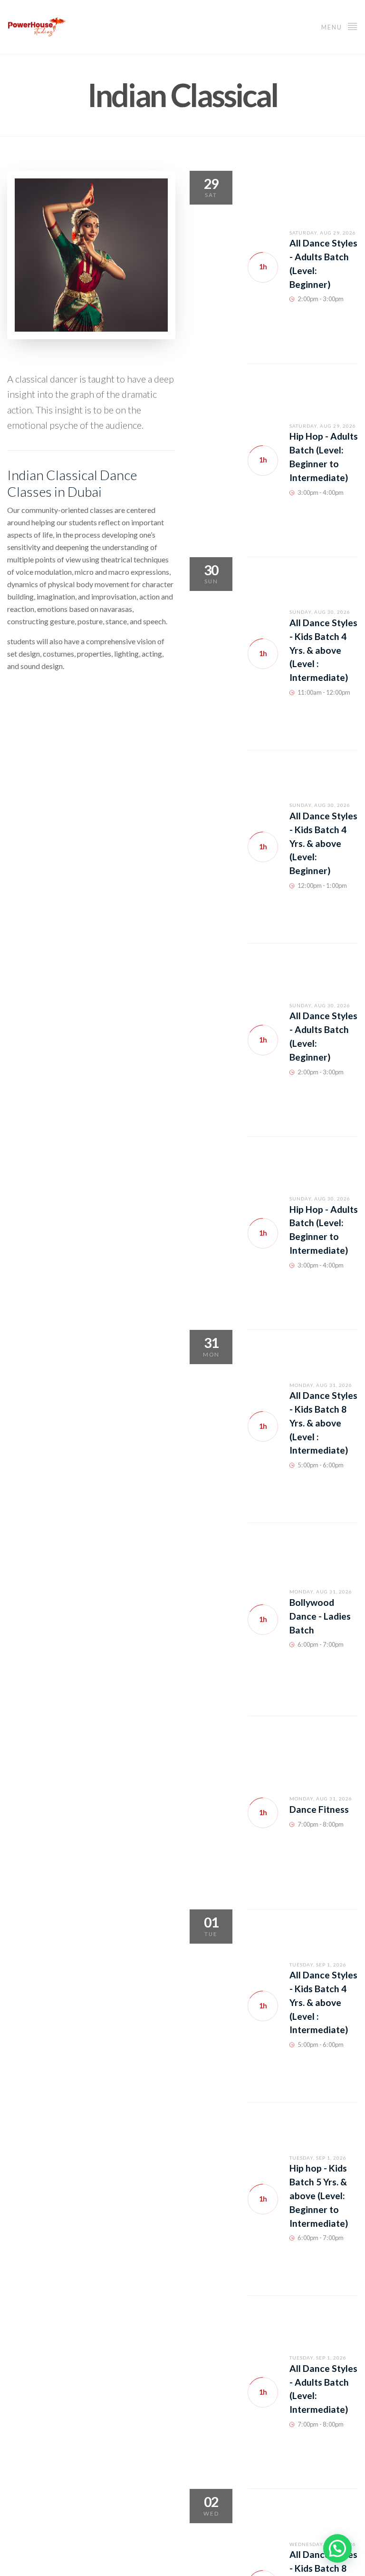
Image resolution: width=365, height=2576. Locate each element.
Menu (333, 27)
